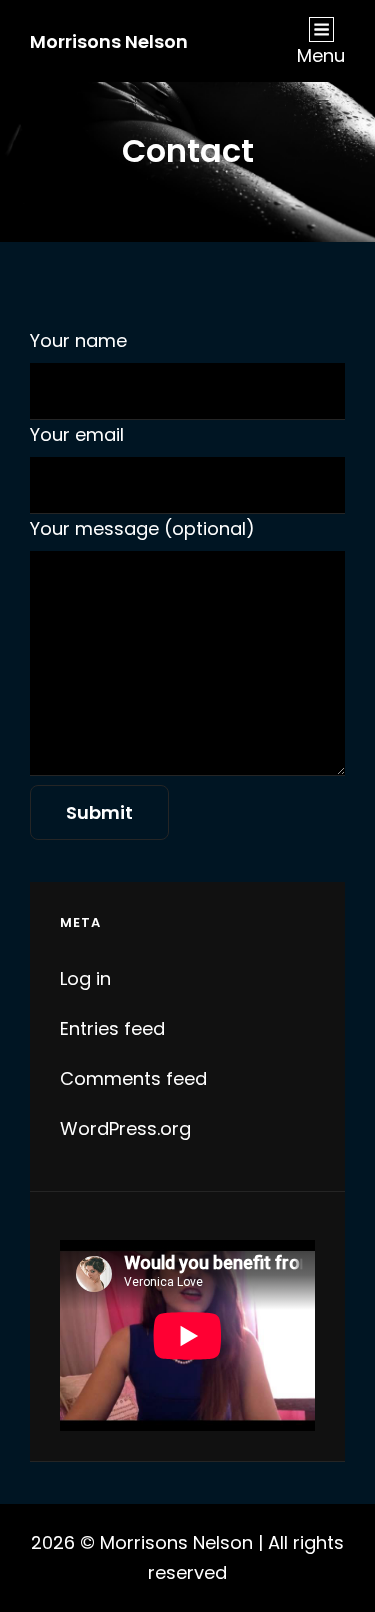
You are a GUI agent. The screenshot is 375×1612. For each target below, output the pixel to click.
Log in (85, 978)
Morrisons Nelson (109, 41)
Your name (78, 340)
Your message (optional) (142, 528)
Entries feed (112, 1028)
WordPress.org (125, 1128)
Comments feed (133, 1078)
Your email (77, 434)
